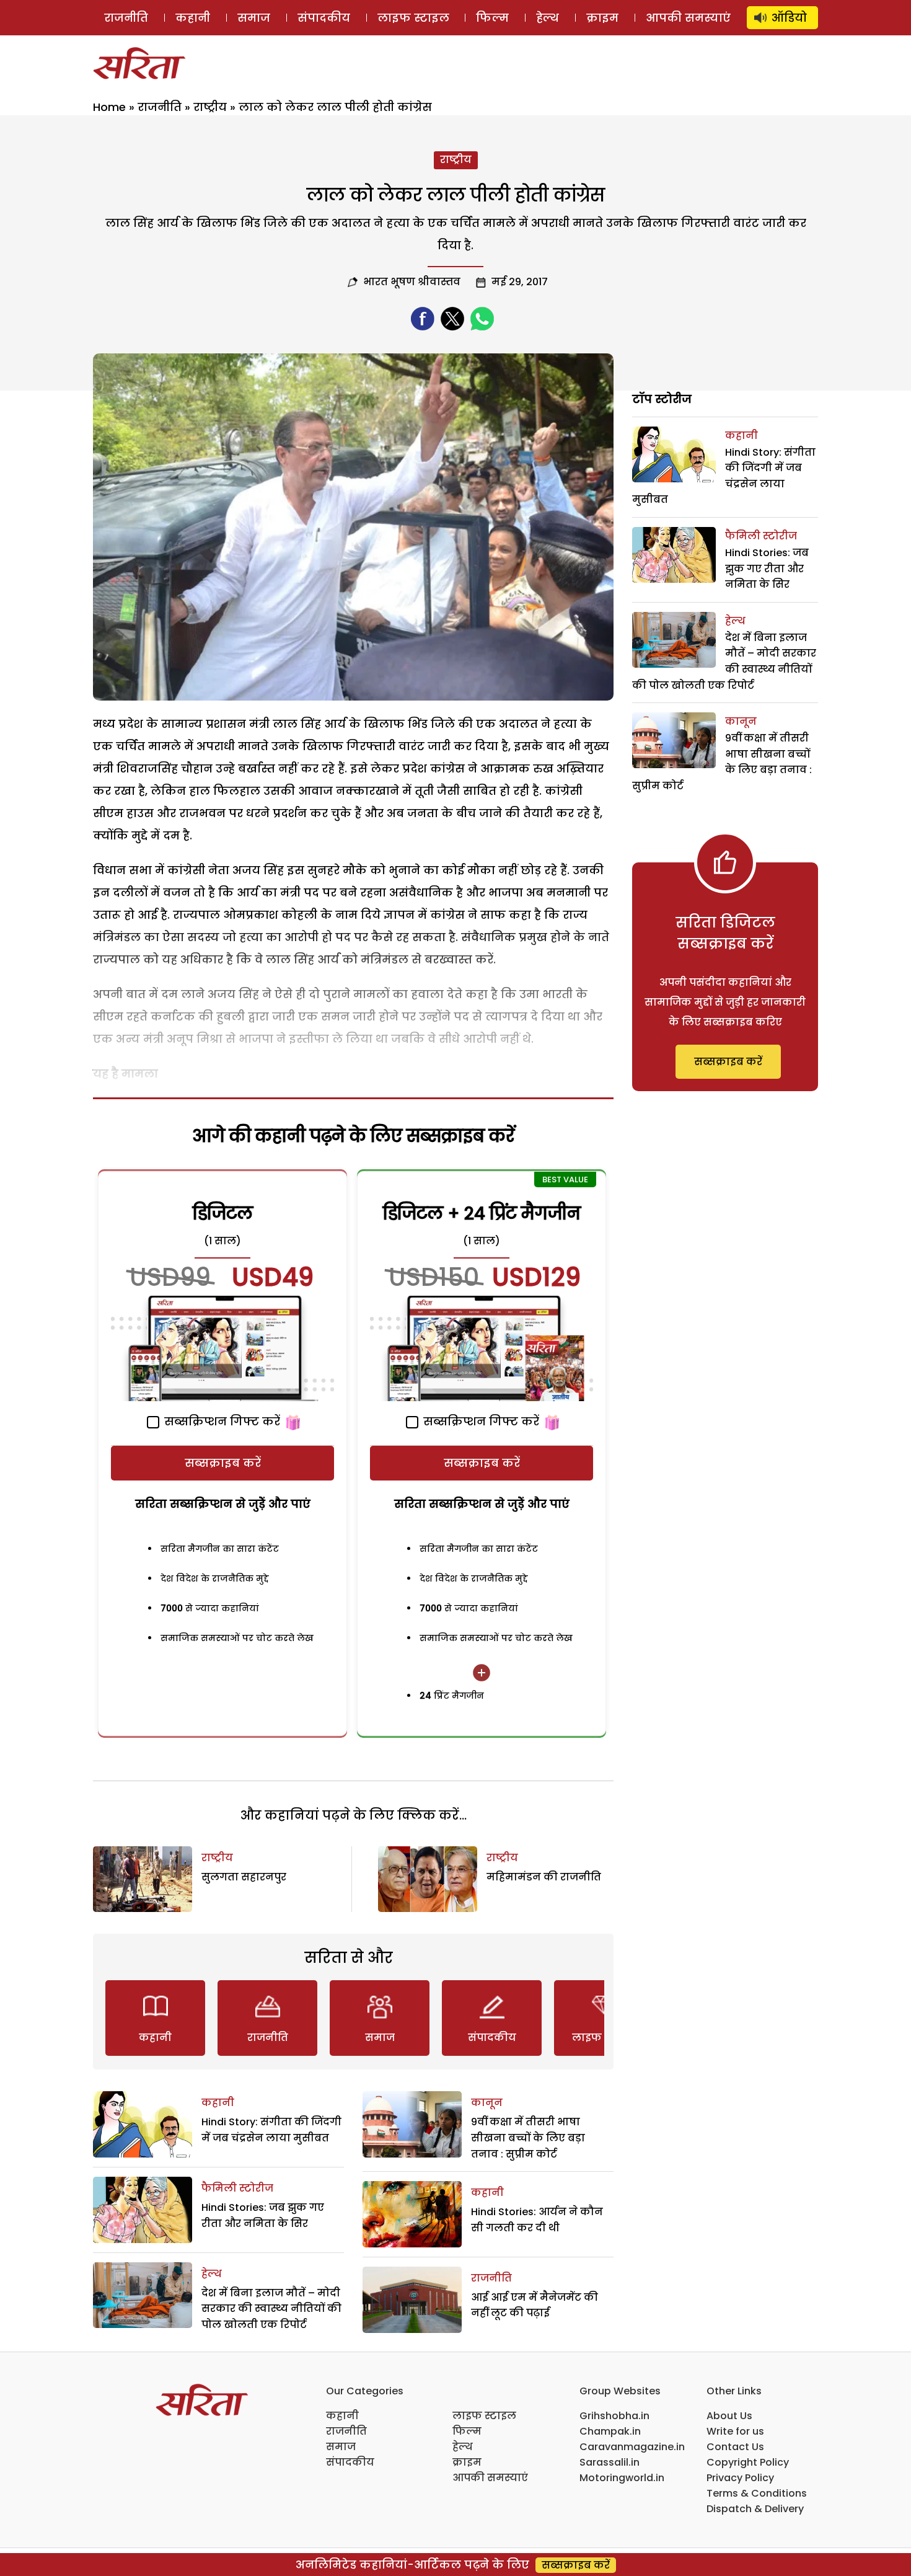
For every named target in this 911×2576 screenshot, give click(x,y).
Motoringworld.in (622, 2478)
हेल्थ (548, 18)
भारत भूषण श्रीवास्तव (412, 282)
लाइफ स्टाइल (413, 18)
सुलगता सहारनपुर (244, 1877)
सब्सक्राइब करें (223, 1463)
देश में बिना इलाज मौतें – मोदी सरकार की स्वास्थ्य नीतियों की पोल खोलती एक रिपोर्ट (271, 2309)
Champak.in (610, 2431)
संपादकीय (324, 18)
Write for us (735, 2431)
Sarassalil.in (610, 2462)
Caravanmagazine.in (632, 2447)
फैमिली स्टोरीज (237, 2188)
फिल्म (492, 18)
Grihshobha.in (614, 2416)
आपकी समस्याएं (688, 18)
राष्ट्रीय (210, 107)
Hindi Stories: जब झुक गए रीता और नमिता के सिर (767, 569)
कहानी (193, 18)
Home (109, 107)
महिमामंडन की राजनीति (544, 1877)
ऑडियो (789, 18)
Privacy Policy (740, 2478)
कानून (487, 2103)
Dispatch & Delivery (755, 2509)
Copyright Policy (748, 2462)
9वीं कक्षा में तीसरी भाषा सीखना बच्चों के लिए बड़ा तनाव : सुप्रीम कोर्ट (528, 2138)
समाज (254, 18)
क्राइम (602, 18)
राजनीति (126, 18)
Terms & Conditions (757, 2493)
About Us (729, 2416)
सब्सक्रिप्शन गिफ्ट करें (221, 1421)
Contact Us (735, 2447)
